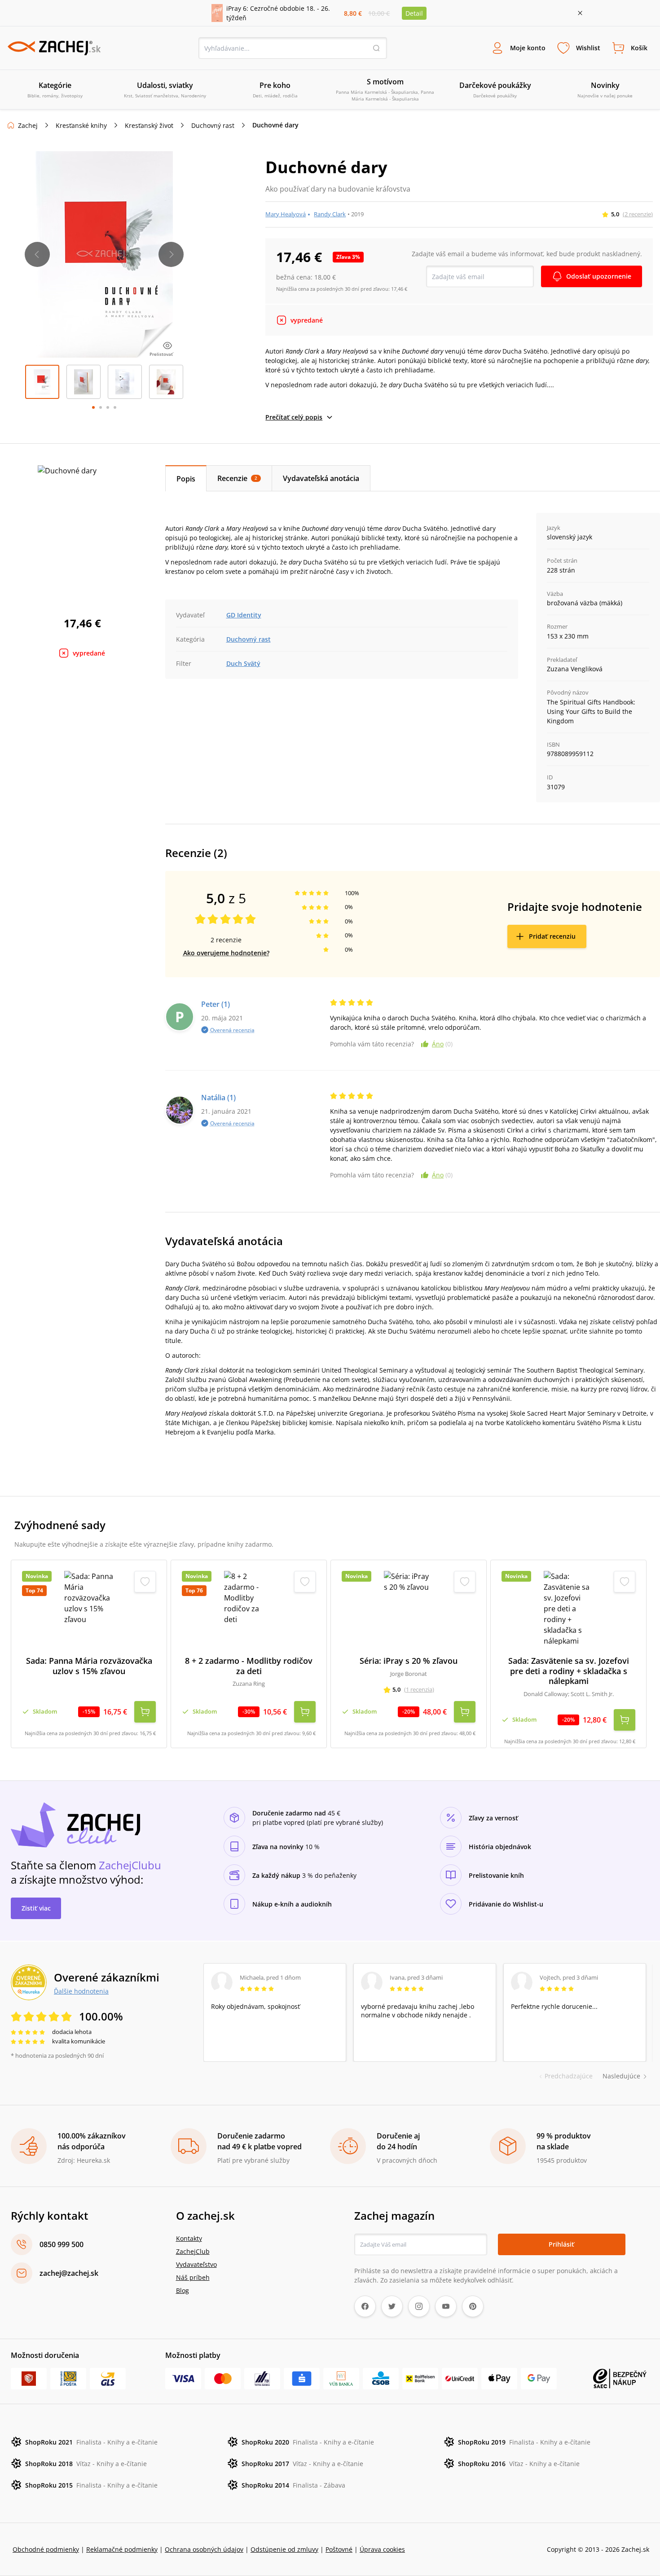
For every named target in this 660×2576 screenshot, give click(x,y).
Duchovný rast (213, 125)
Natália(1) (218, 1098)
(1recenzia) (419, 1689)
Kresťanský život (149, 125)
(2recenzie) (638, 214)
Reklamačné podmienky (122, 2549)
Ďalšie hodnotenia (81, 1991)
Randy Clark (330, 214)
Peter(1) (216, 1004)
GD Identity (244, 615)
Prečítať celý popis (294, 417)
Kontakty (189, 2238)
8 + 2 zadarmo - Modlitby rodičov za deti (249, 1666)
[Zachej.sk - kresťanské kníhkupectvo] (54, 48)
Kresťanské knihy (81, 125)
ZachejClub (193, 2251)
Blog (183, 2290)
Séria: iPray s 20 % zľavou (409, 1661)
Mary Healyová (286, 214)
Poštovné (339, 2549)
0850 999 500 (62, 2244)
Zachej (28, 125)
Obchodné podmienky (46, 2549)
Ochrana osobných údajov (204, 2549)
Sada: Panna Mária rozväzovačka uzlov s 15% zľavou (89, 1666)
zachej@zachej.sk (69, 2273)
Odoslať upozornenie (599, 276)
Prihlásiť (561, 2244)
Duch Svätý (243, 663)
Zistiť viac (36, 1908)
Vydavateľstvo (196, 2264)
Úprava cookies (382, 2549)
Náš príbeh (193, 2277)
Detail (414, 13)
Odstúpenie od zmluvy (284, 2549)
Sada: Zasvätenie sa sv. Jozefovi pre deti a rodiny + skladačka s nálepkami (569, 1671)
